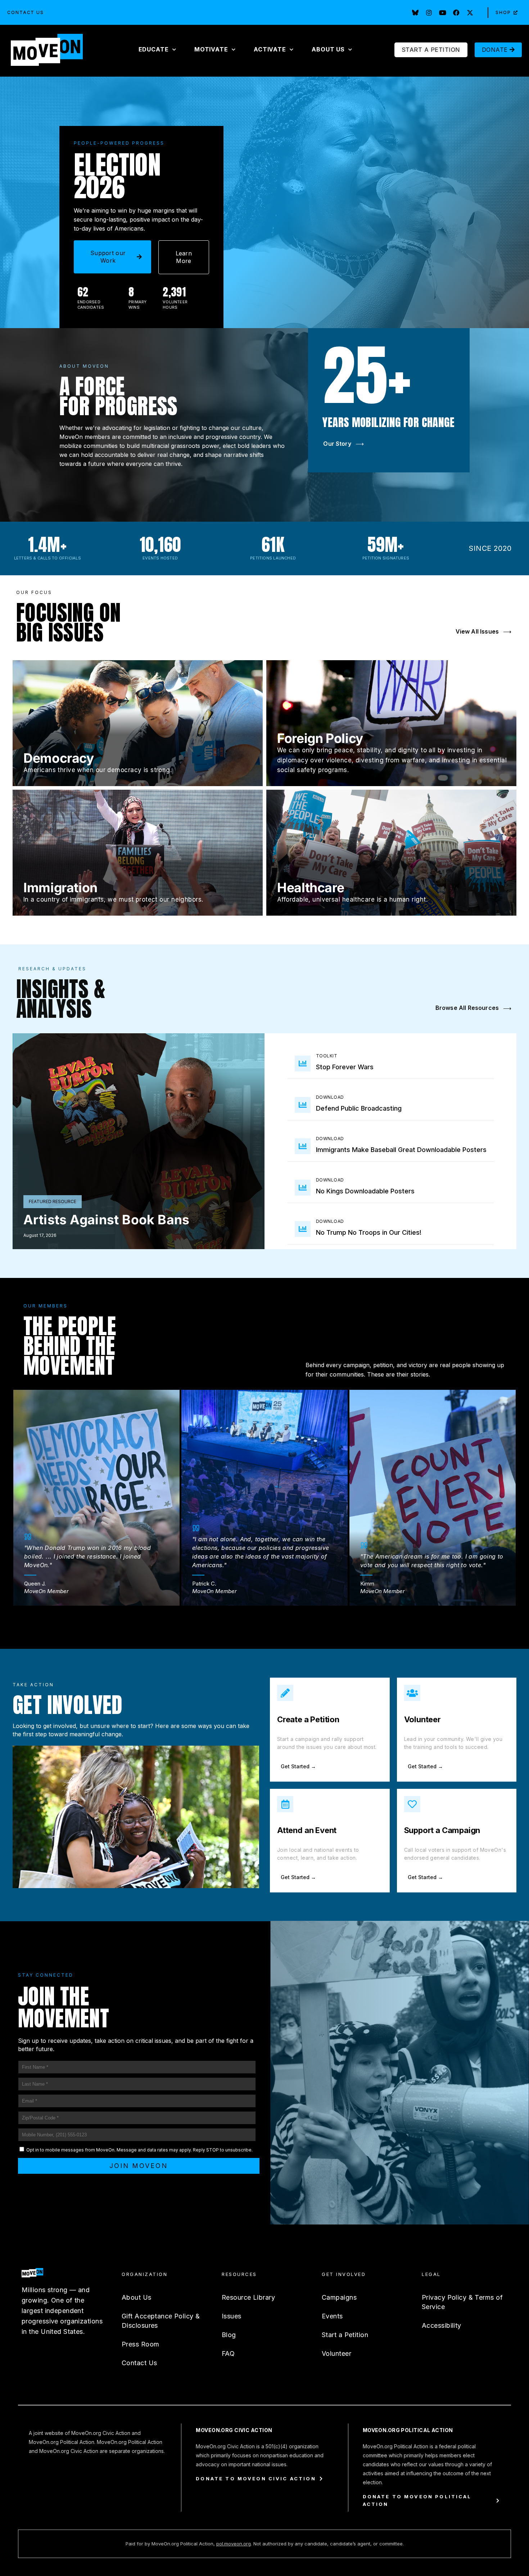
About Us (137, 2297)
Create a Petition (308, 1719)
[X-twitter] (470, 13)
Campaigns (339, 2297)
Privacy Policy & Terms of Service (462, 2302)
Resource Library (248, 2297)
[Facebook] (456, 13)
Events (332, 2316)
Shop (503, 12)
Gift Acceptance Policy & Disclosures (161, 2321)
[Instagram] (429, 13)
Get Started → (298, 1766)
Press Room (140, 2344)
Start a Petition (345, 2335)
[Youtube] (443, 13)
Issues (232, 2316)
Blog (229, 2335)
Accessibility (442, 2325)
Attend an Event (307, 1830)
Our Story (343, 444)
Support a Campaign (442, 1830)
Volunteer (422, 1719)
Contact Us (26, 12)
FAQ (228, 2353)
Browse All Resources (473, 1008)
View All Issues (483, 631)
